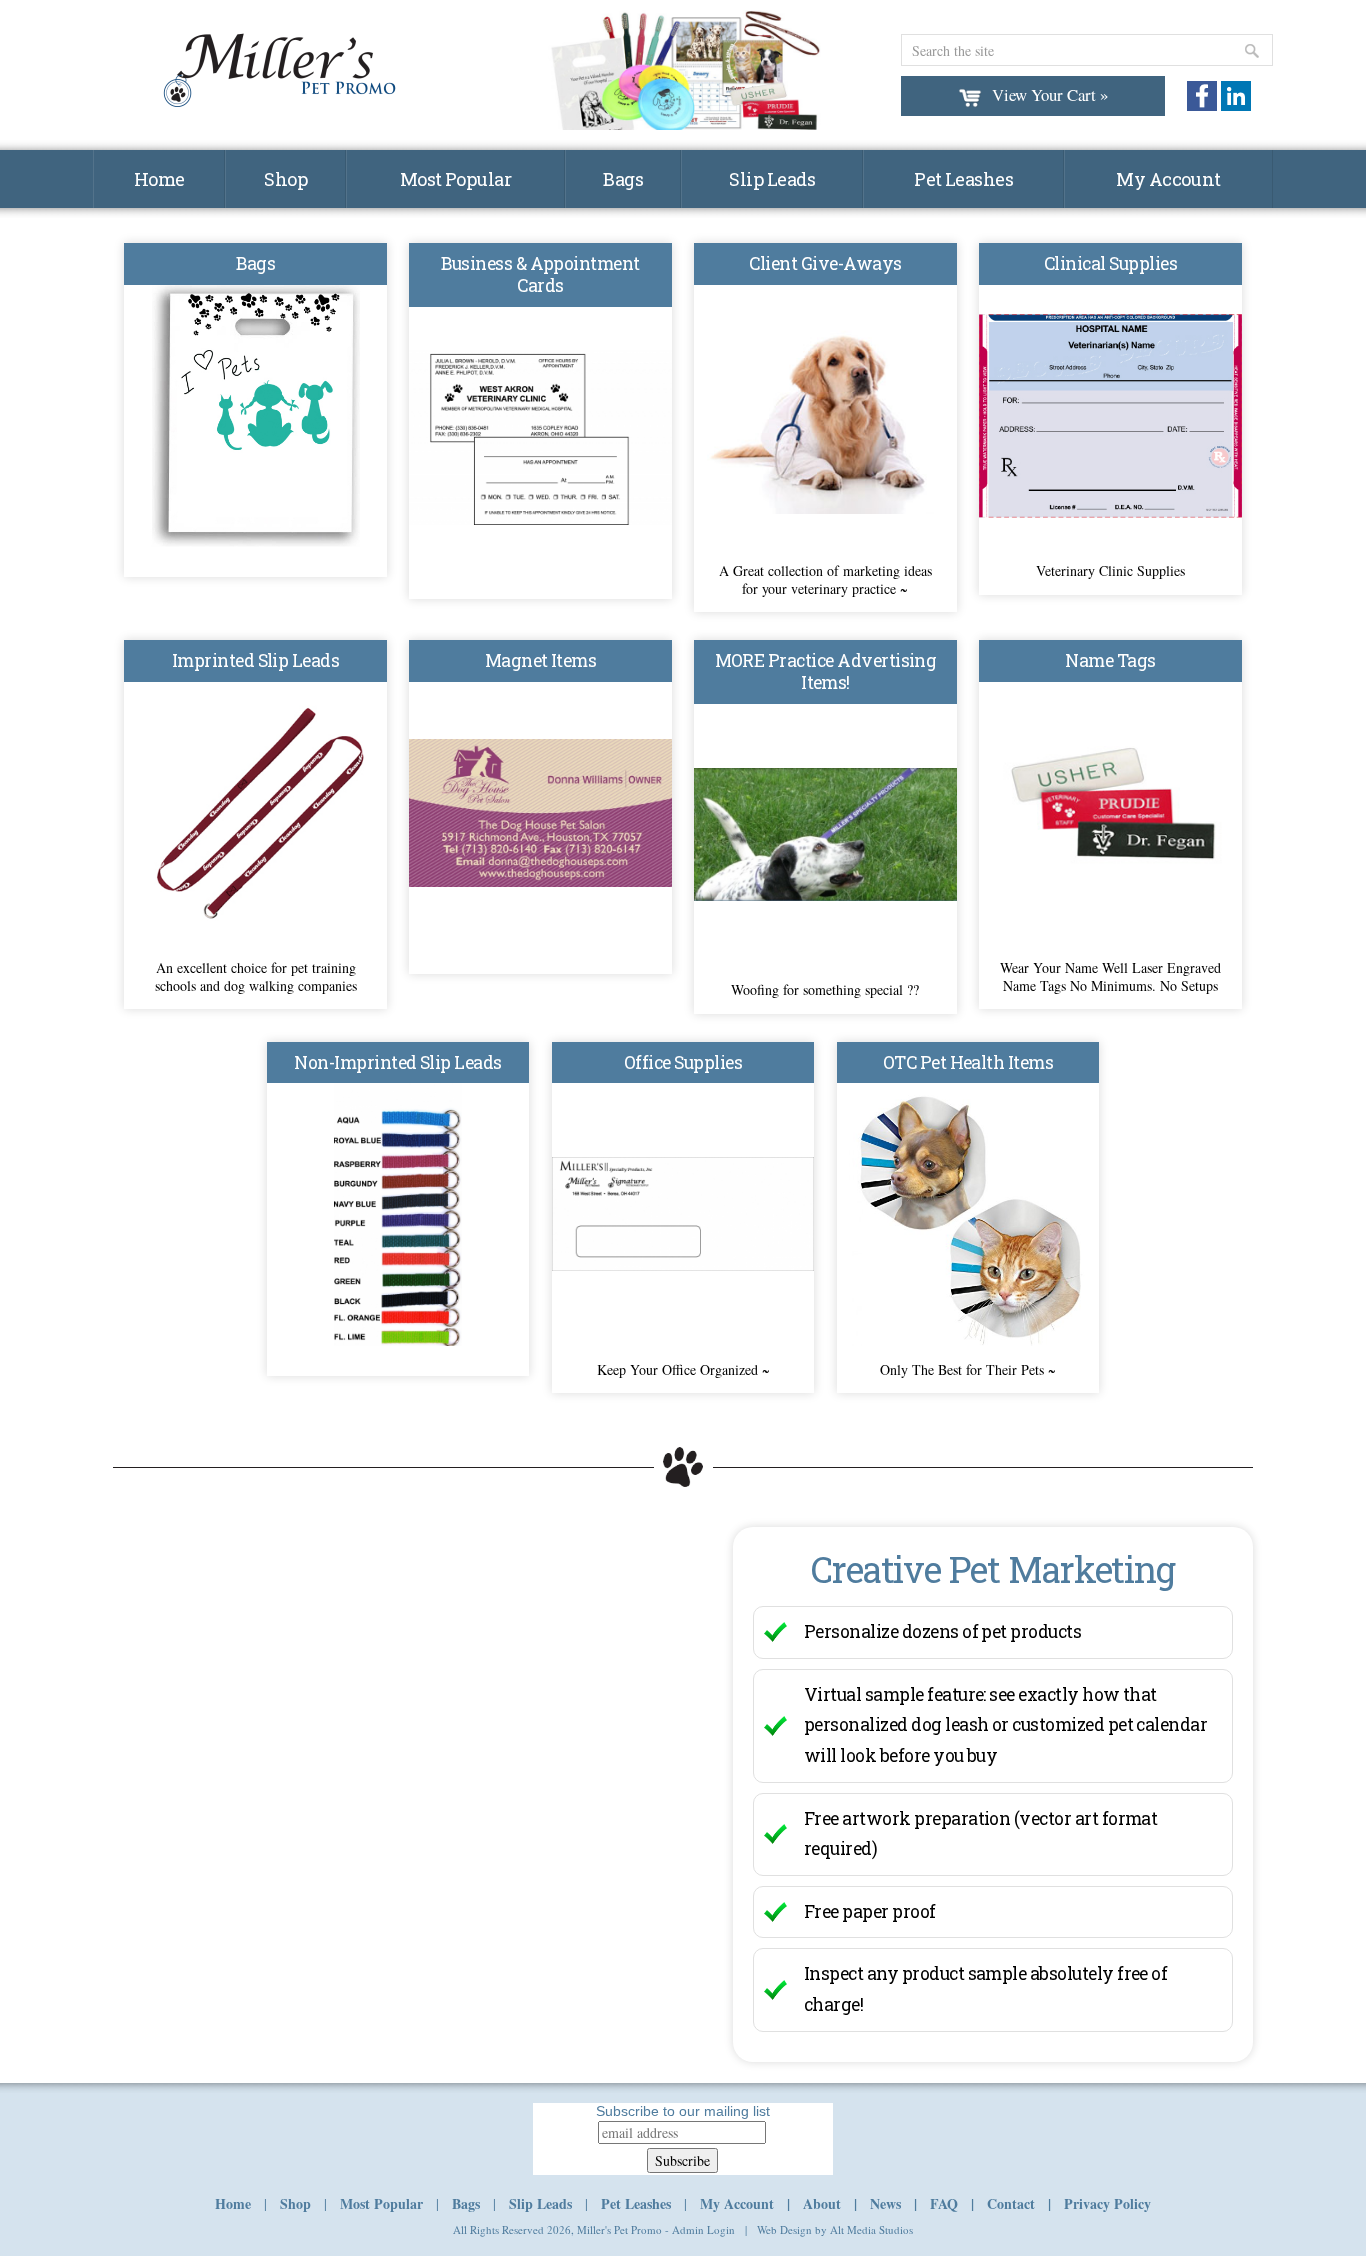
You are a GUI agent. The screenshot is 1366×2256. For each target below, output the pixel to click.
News (885, 2203)
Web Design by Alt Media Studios (835, 2229)
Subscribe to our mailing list (683, 2111)
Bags (623, 179)
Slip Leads (772, 179)
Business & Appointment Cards (540, 274)
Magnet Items (541, 660)
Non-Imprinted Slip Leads (397, 1062)
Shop (285, 179)
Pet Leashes (963, 179)
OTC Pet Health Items (968, 1062)
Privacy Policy (1107, 2203)
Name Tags (1110, 660)
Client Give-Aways (825, 263)
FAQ (944, 2203)
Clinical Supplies (1110, 263)
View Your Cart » (1050, 94)
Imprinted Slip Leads (256, 660)
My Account (1168, 179)
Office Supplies (683, 1062)
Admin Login (703, 2229)
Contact (1011, 2203)
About (822, 2203)
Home (159, 179)
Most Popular (456, 179)
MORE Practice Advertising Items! (826, 671)
